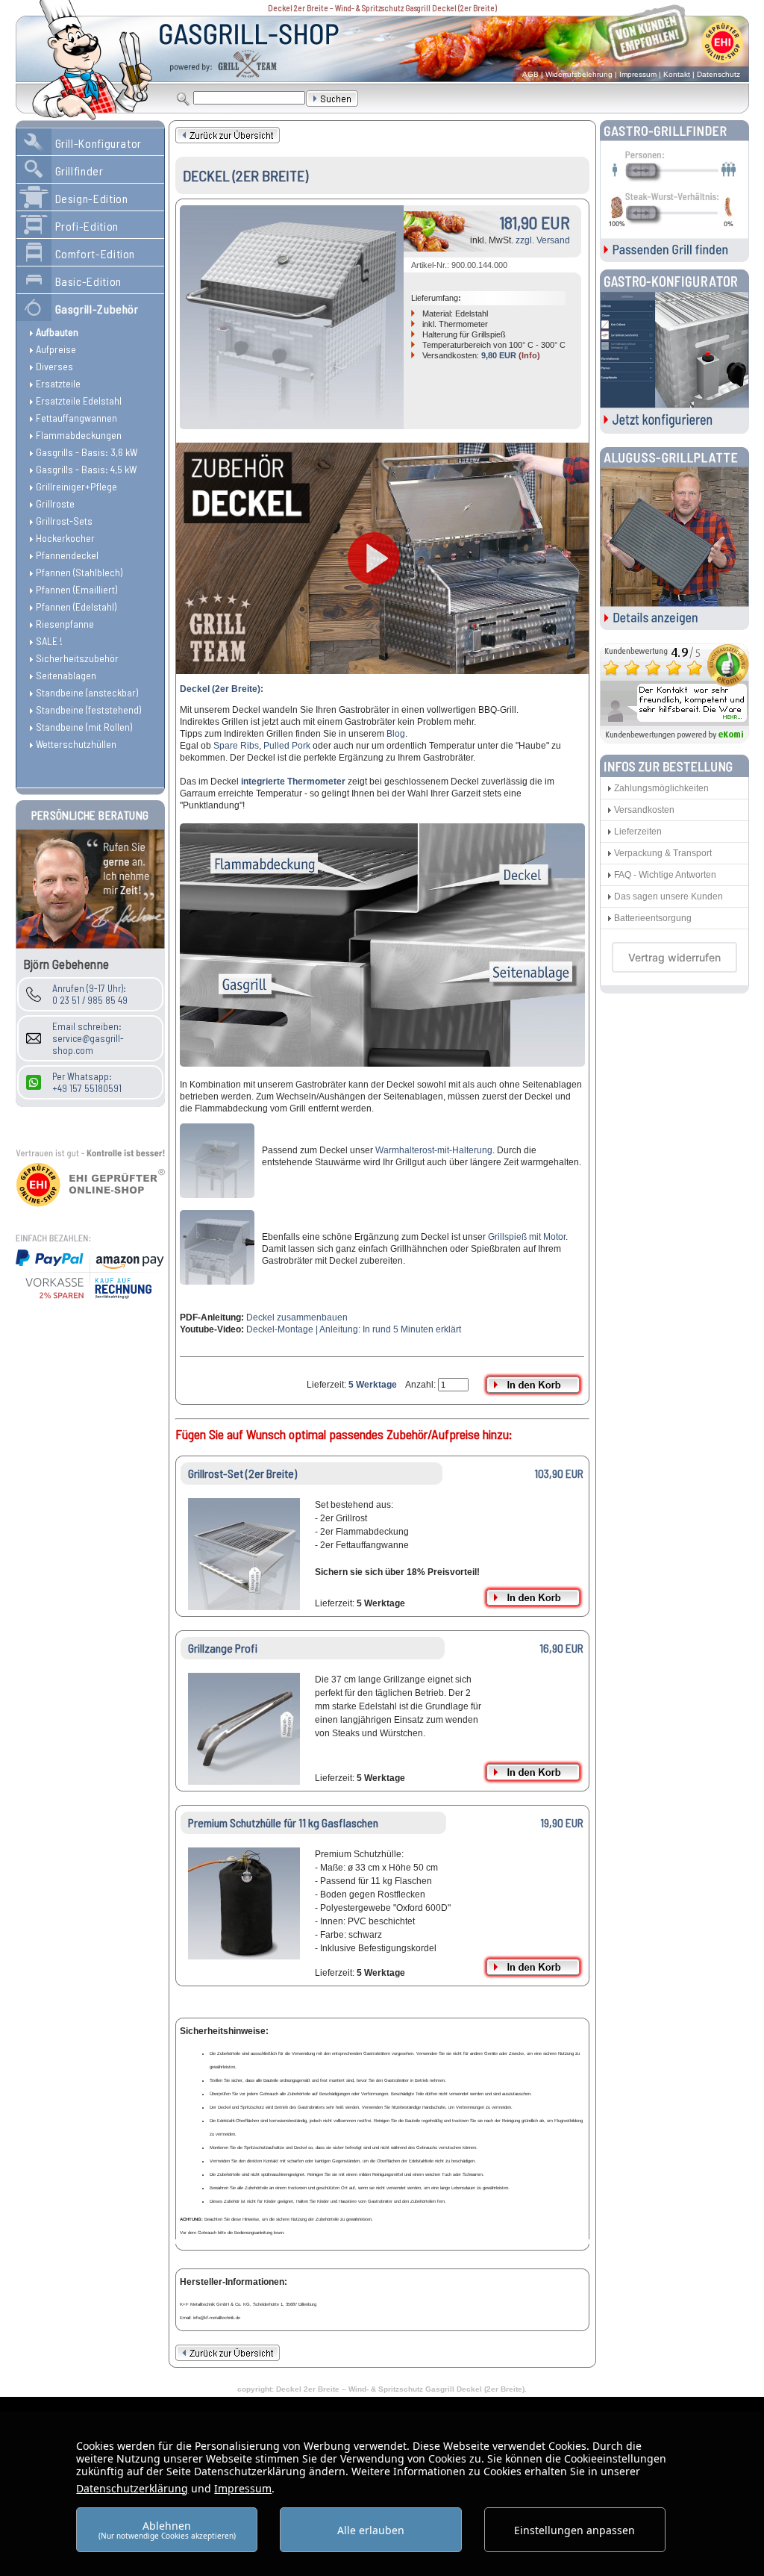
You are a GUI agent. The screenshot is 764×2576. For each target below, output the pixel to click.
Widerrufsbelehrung (579, 74)
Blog (396, 734)
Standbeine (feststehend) (88, 710)
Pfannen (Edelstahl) (76, 606)
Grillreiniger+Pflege (76, 486)
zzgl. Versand (543, 240)
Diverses (54, 366)
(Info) (529, 355)
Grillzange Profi (223, 1648)
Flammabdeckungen (79, 435)
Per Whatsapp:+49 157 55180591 (87, 1082)
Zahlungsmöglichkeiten (661, 788)
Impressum (638, 74)
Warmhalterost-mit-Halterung (434, 1150)
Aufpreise (56, 349)
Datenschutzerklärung (132, 2488)
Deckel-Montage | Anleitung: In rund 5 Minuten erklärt (354, 1329)
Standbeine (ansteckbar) (87, 692)
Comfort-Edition (95, 253)
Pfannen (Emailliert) (76, 589)
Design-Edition (92, 198)
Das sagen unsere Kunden (668, 896)
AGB (530, 74)
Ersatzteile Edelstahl (79, 400)
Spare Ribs (236, 746)
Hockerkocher (65, 538)
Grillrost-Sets (64, 521)
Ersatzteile (58, 383)
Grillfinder (79, 171)
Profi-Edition (87, 226)
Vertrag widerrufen (674, 957)
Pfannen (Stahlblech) (79, 572)
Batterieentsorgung (653, 918)
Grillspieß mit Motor (527, 1237)
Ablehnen (167, 2529)
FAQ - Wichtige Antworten (665, 875)
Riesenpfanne (65, 624)
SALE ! (49, 641)
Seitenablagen (66, 675)
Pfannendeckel (67, 555)
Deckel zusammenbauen (297, 1317)
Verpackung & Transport (663, 853)
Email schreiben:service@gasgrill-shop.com (88, 1038)
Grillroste (55, 503)
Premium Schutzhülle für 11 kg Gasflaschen (283, 1822)
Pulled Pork (287, 746)
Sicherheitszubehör (77, 658)
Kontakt (677, 74)
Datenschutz (718, 74)
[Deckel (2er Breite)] (292, 317)
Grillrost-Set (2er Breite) (242, 1473)
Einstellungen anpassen (574, 2530)
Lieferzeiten (638, 832)
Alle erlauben (371, 2530)
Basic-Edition (88, 281)
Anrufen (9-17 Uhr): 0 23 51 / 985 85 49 (90, 994)
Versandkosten (644, 810)
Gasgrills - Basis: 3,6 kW (87, 452)
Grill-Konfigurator (99, 143)
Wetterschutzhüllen (76, 744)
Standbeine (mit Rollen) (84, 727)
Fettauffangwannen (76, 418)
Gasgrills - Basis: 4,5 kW (86, 469)
